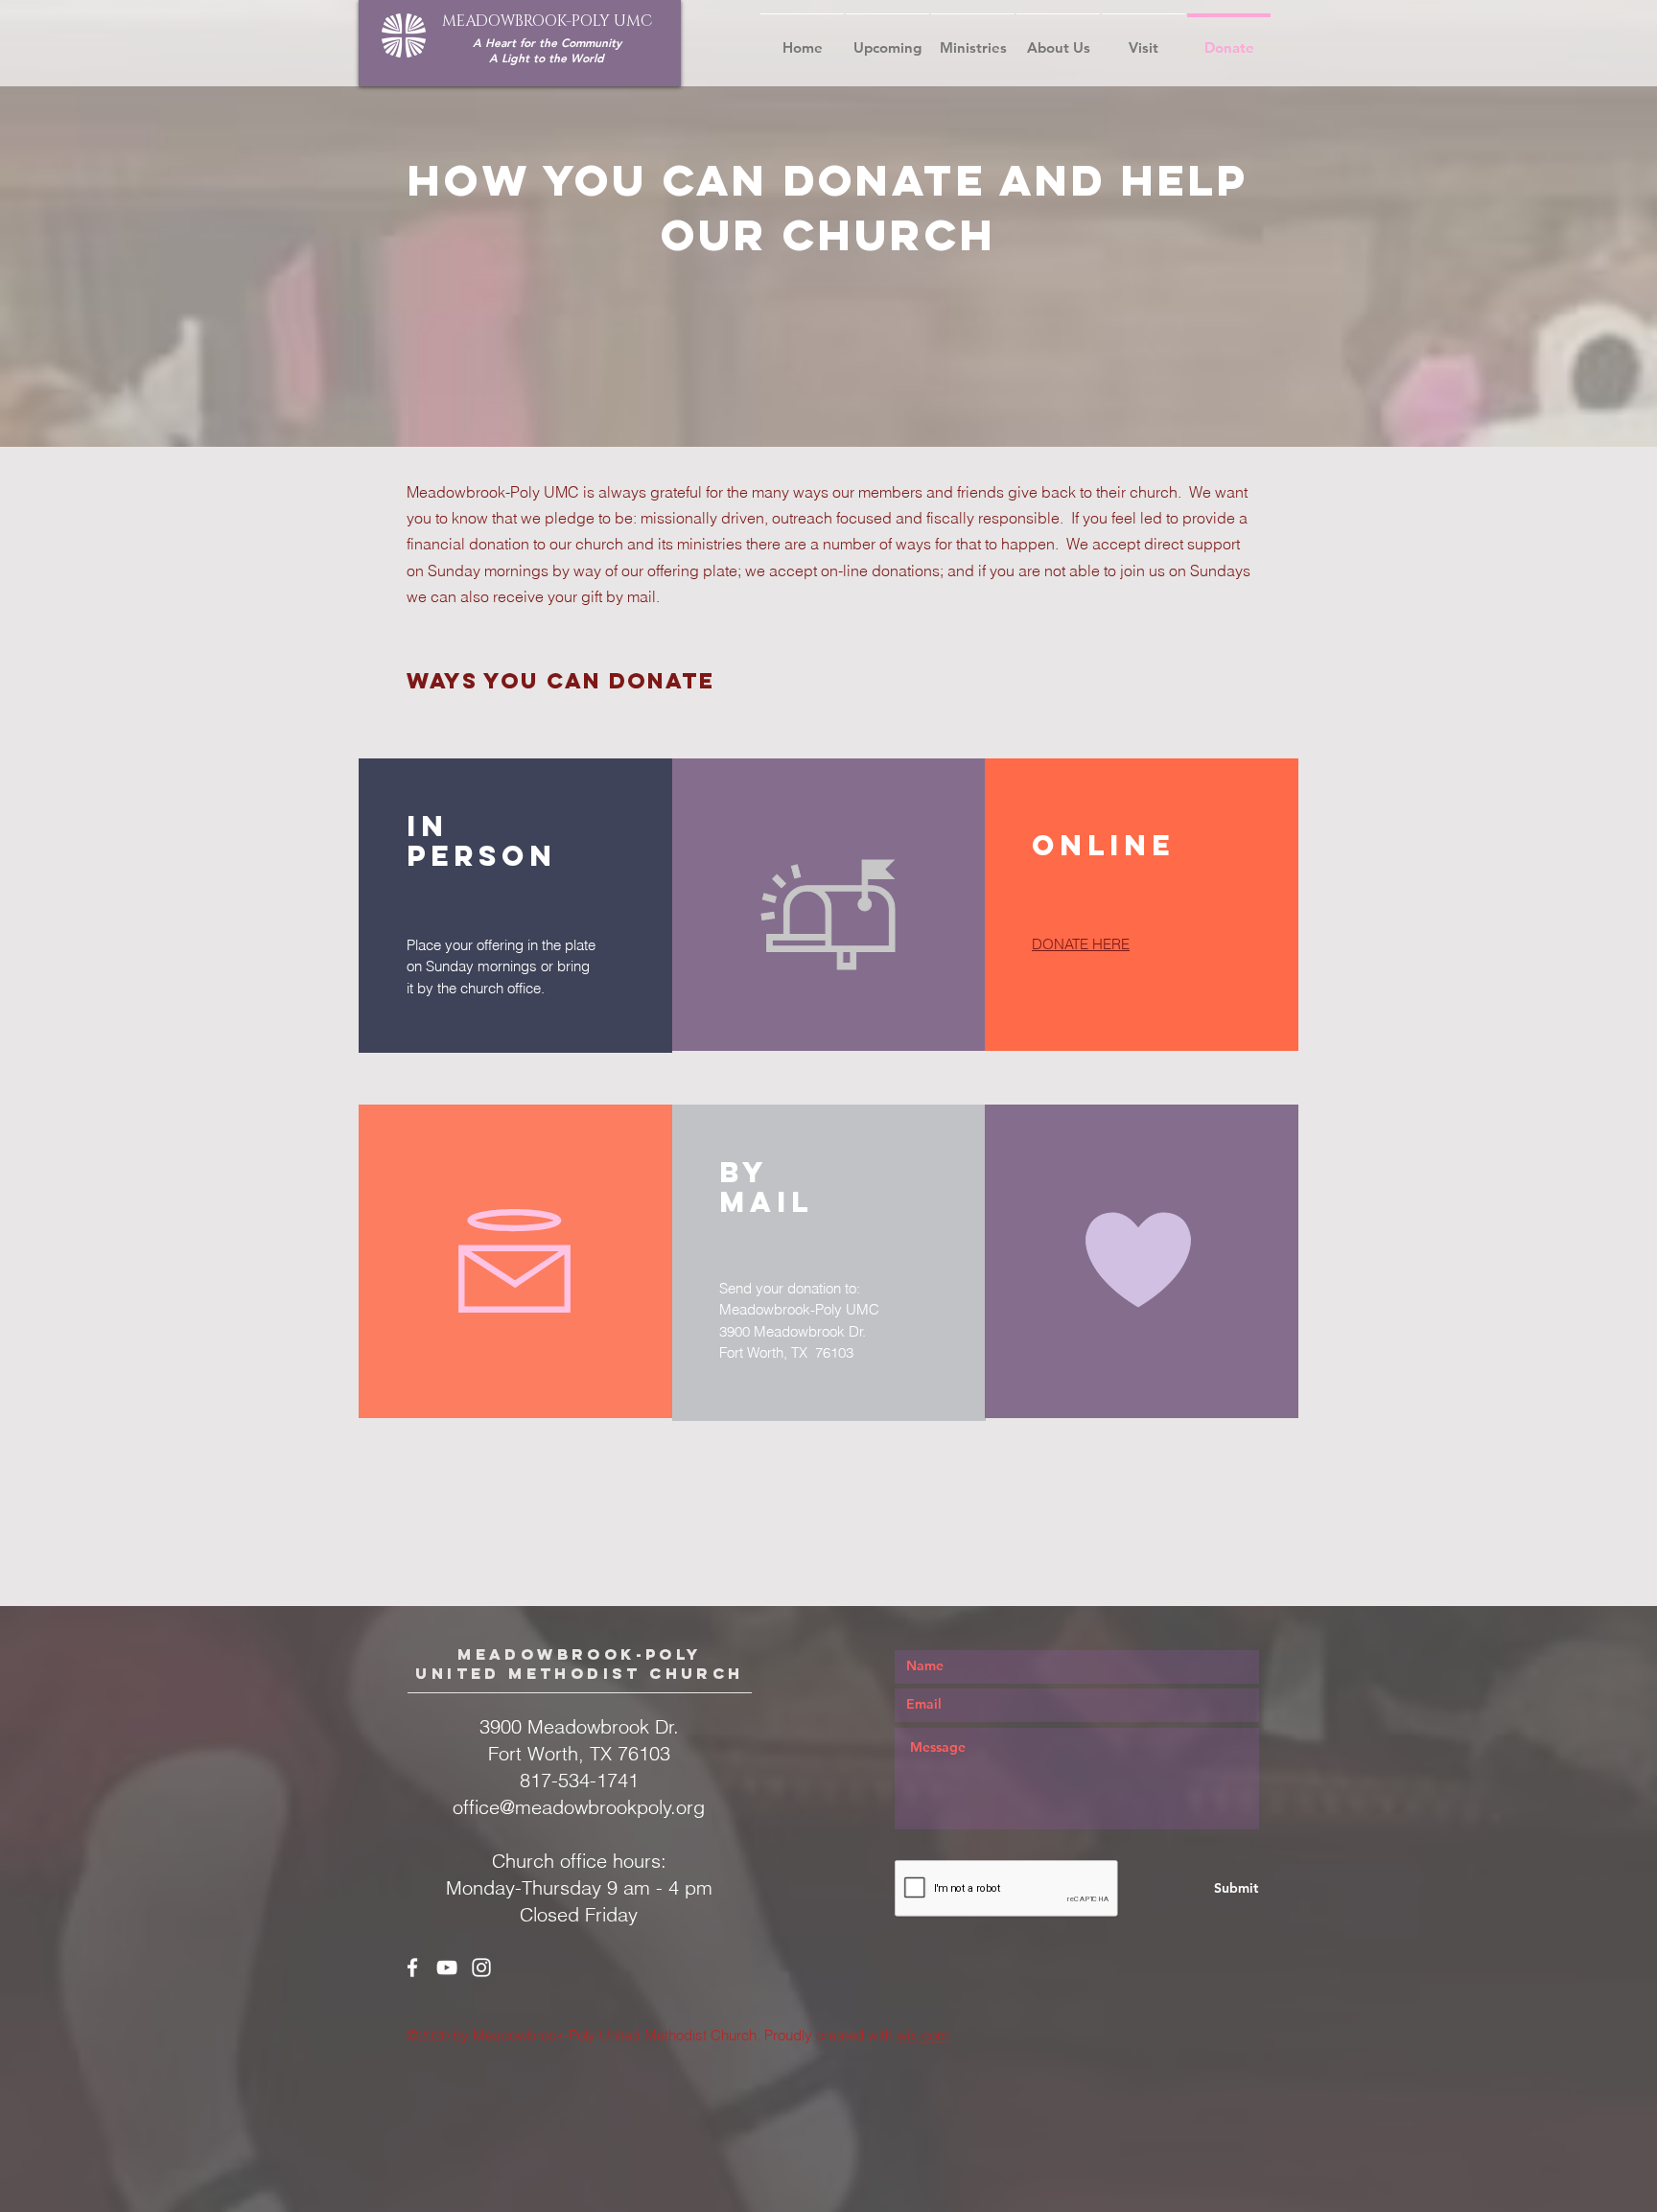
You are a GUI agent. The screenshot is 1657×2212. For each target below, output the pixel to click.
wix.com (923, 2035)
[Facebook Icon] (412, 1968)
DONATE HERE (1081, 944)
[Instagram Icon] (481, 1968)
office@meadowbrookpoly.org (579, 1807)
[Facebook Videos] (447, 1968)
